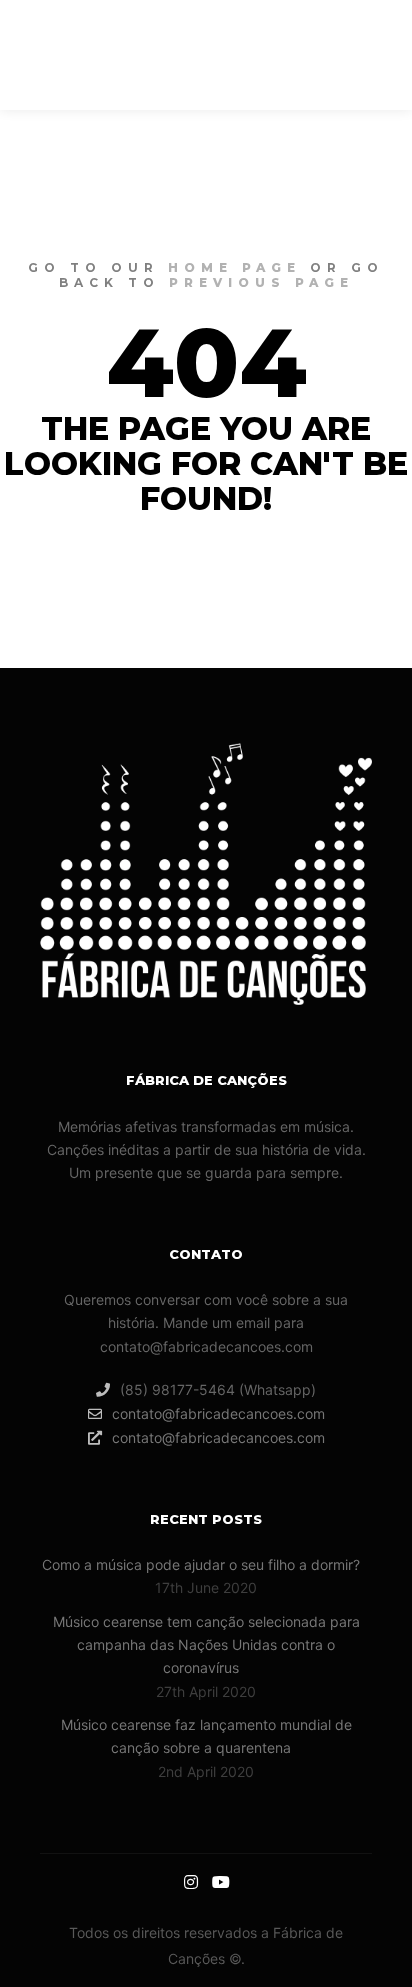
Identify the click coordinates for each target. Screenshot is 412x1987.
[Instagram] (330, 55)
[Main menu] (286, 55)
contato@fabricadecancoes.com (218, 1413)
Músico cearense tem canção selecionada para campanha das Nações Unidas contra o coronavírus (206, 1645)
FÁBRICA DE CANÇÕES (123, 55)
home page (234, 267)
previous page (261, 282)
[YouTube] (359, 55)
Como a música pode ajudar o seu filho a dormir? (201, 1564)
